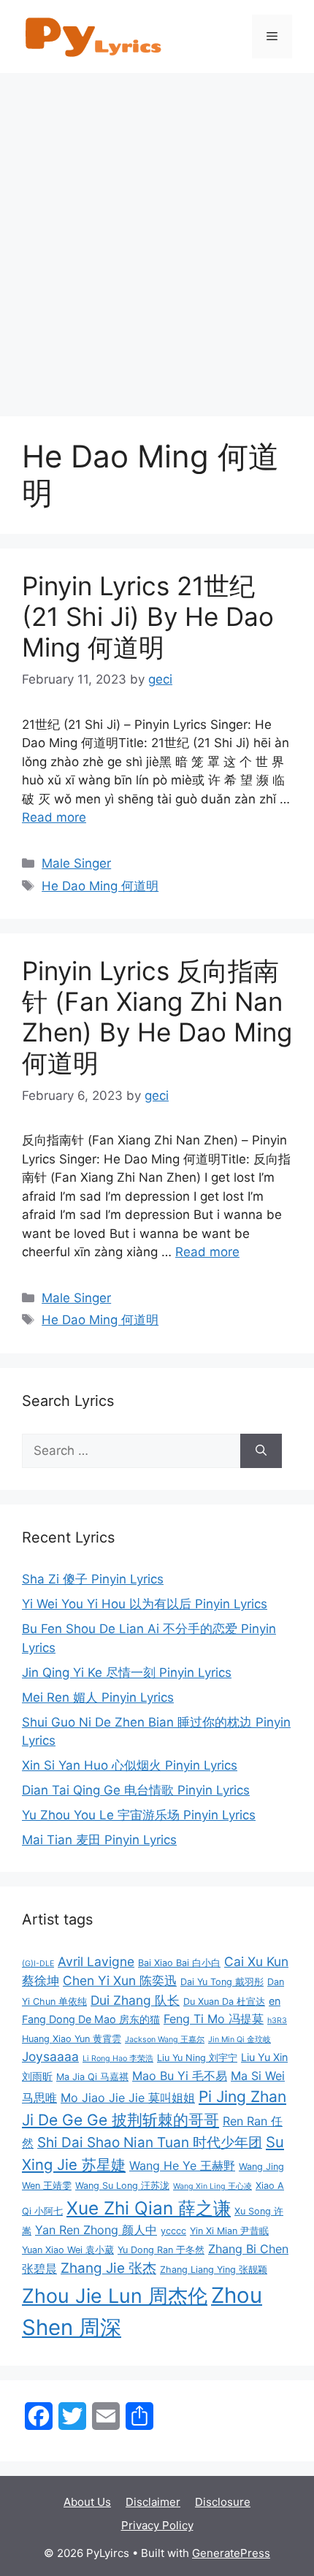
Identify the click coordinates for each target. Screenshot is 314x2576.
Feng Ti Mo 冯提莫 (214, 2019)
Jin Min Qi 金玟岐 (240, 2040)
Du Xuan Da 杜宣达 (224, 2002)
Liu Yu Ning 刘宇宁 (197, 2058)
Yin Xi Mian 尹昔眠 (229, 2231)
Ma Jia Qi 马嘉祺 (92, 2077)
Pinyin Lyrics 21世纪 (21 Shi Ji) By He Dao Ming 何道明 (148, 616)
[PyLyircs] (95, 36)
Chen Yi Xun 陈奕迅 (120, 1980)
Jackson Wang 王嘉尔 (165, 2040)
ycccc (173, 2231)
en (275, 2001)
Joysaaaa (50, 2056)
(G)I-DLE (38, 1964)
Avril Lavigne (96, 1961)
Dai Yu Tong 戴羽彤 (222, 1982)
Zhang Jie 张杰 (108, 2268)
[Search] (261, 1451)
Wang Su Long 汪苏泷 (122, 2186)
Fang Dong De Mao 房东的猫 (91, 2019)
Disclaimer (153, 2502)
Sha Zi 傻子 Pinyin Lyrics (93, 1579)
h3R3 (277, 2021)
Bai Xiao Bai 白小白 (179, 1963)
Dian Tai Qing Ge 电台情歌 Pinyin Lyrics (136, 1790)
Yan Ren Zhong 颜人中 (96, 2230)
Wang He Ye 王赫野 (182, 2166)
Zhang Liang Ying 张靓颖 (214, 2270)
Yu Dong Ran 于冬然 (161, 2250)
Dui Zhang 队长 (135, 2000)
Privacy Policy (157, 2525)
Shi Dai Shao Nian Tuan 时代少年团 (150, 2143)
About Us (87, 2502)
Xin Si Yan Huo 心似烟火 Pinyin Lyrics (130, 1765)
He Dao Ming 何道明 (100, 886)
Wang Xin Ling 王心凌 (212, 2186)
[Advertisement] (157, 237)
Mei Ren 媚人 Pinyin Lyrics (98, 1697)
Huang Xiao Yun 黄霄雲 (72, 2039)
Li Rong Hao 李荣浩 (118, 2059)
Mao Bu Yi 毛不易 (180, 2076)
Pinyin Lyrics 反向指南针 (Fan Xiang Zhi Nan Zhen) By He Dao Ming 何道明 (157, 1017)
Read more (54, 817)
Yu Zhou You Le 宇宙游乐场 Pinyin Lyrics (139, 1815)
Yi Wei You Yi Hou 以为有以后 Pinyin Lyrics (145, 1604)
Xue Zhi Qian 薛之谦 (149, 2208)
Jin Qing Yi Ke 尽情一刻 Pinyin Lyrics (127, 1673)
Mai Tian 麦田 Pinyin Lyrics (99, 1840)
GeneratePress (231, 2553)
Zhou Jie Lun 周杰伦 (115, 2296)
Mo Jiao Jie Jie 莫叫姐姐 (128, 2098)
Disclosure (223, 2502)
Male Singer (76, 863)
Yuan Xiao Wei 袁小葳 (68, 2250)
